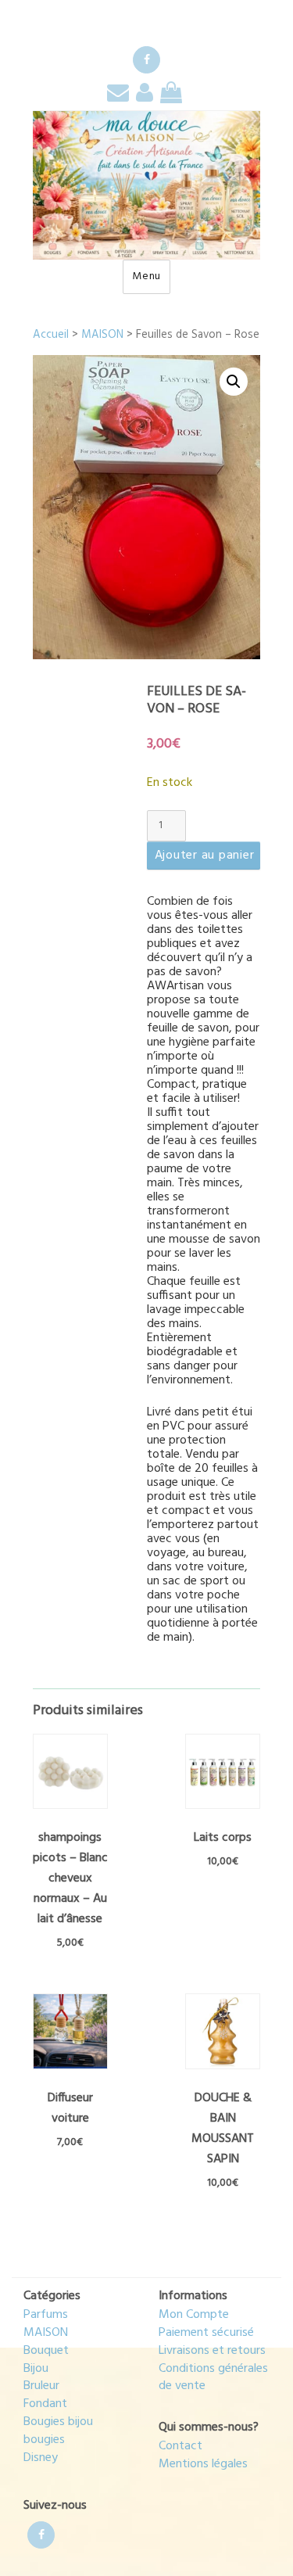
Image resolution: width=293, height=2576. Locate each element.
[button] (234, 382)
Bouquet (46, 2351)
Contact (180, 2446)
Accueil (51, 335)
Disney (41, 2458)
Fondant (45, 2404)
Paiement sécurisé (206, 2333)
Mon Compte (194, 2315)
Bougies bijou (58, 2422)
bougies (44, 2440)
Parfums (46, 2315)
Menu (146, 276)
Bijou (36, 2369)
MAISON (102, 335)
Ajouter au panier (205, 856)
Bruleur (41, 2386)
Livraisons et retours (212, 2351)
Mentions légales (203, 2464)
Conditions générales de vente (213, 2378)
